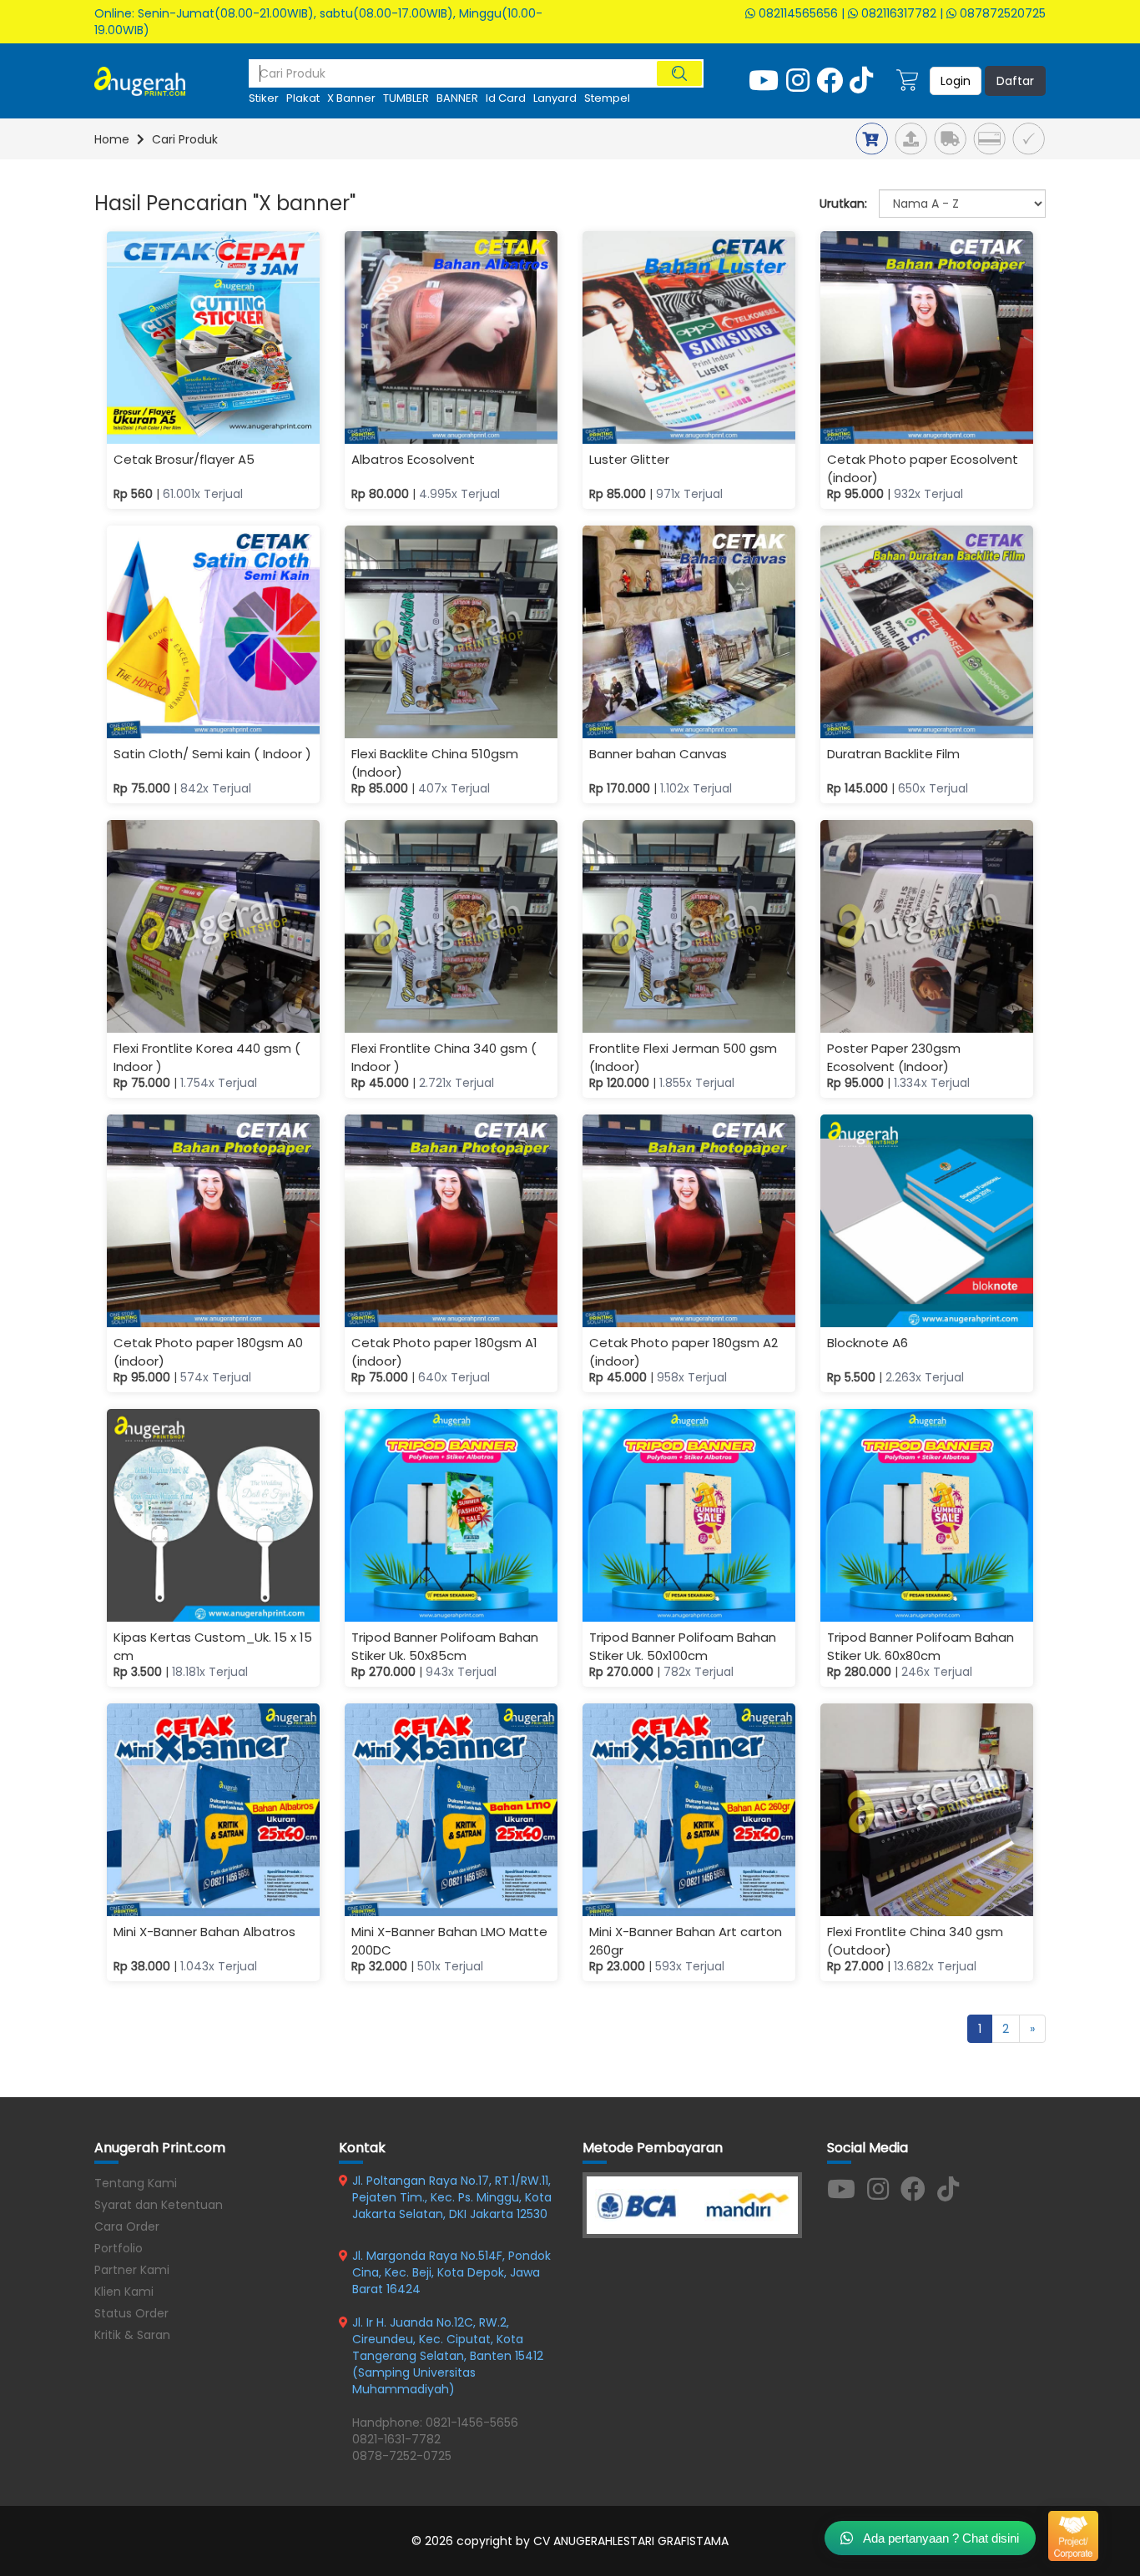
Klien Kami (124, 2292)
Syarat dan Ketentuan (159, 2205)
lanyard (555, 98)
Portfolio (119, 2248)
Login (956, 81)
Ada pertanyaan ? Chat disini (940, 2538)
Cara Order (127, 2226)
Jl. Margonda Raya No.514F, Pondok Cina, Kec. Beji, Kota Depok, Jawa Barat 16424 (451, 2272)
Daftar (1015, 81)
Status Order (131, 2313)
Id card (506, 98)
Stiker (264, 98)
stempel (607, 98)
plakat (303, 98)
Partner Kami (132, 2270)
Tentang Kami (136, 2183)
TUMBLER (406, 98)
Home (112, 139)
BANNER (457, 98)
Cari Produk (185, 139)
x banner (351, 98)
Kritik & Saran (132, 2335)
